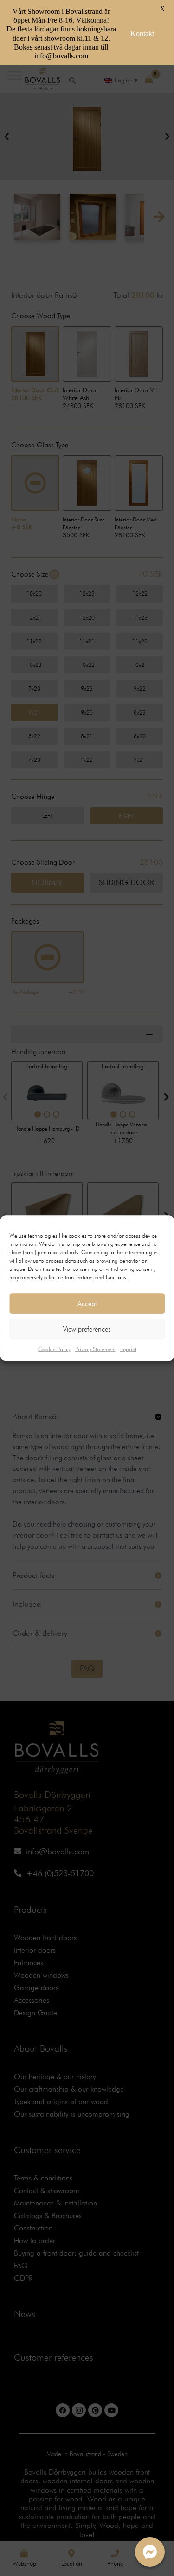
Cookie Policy (54, 1349)
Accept (87, 1304)
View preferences (87, 1329)
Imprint (128, 1349)
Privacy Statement (95, 1349)
